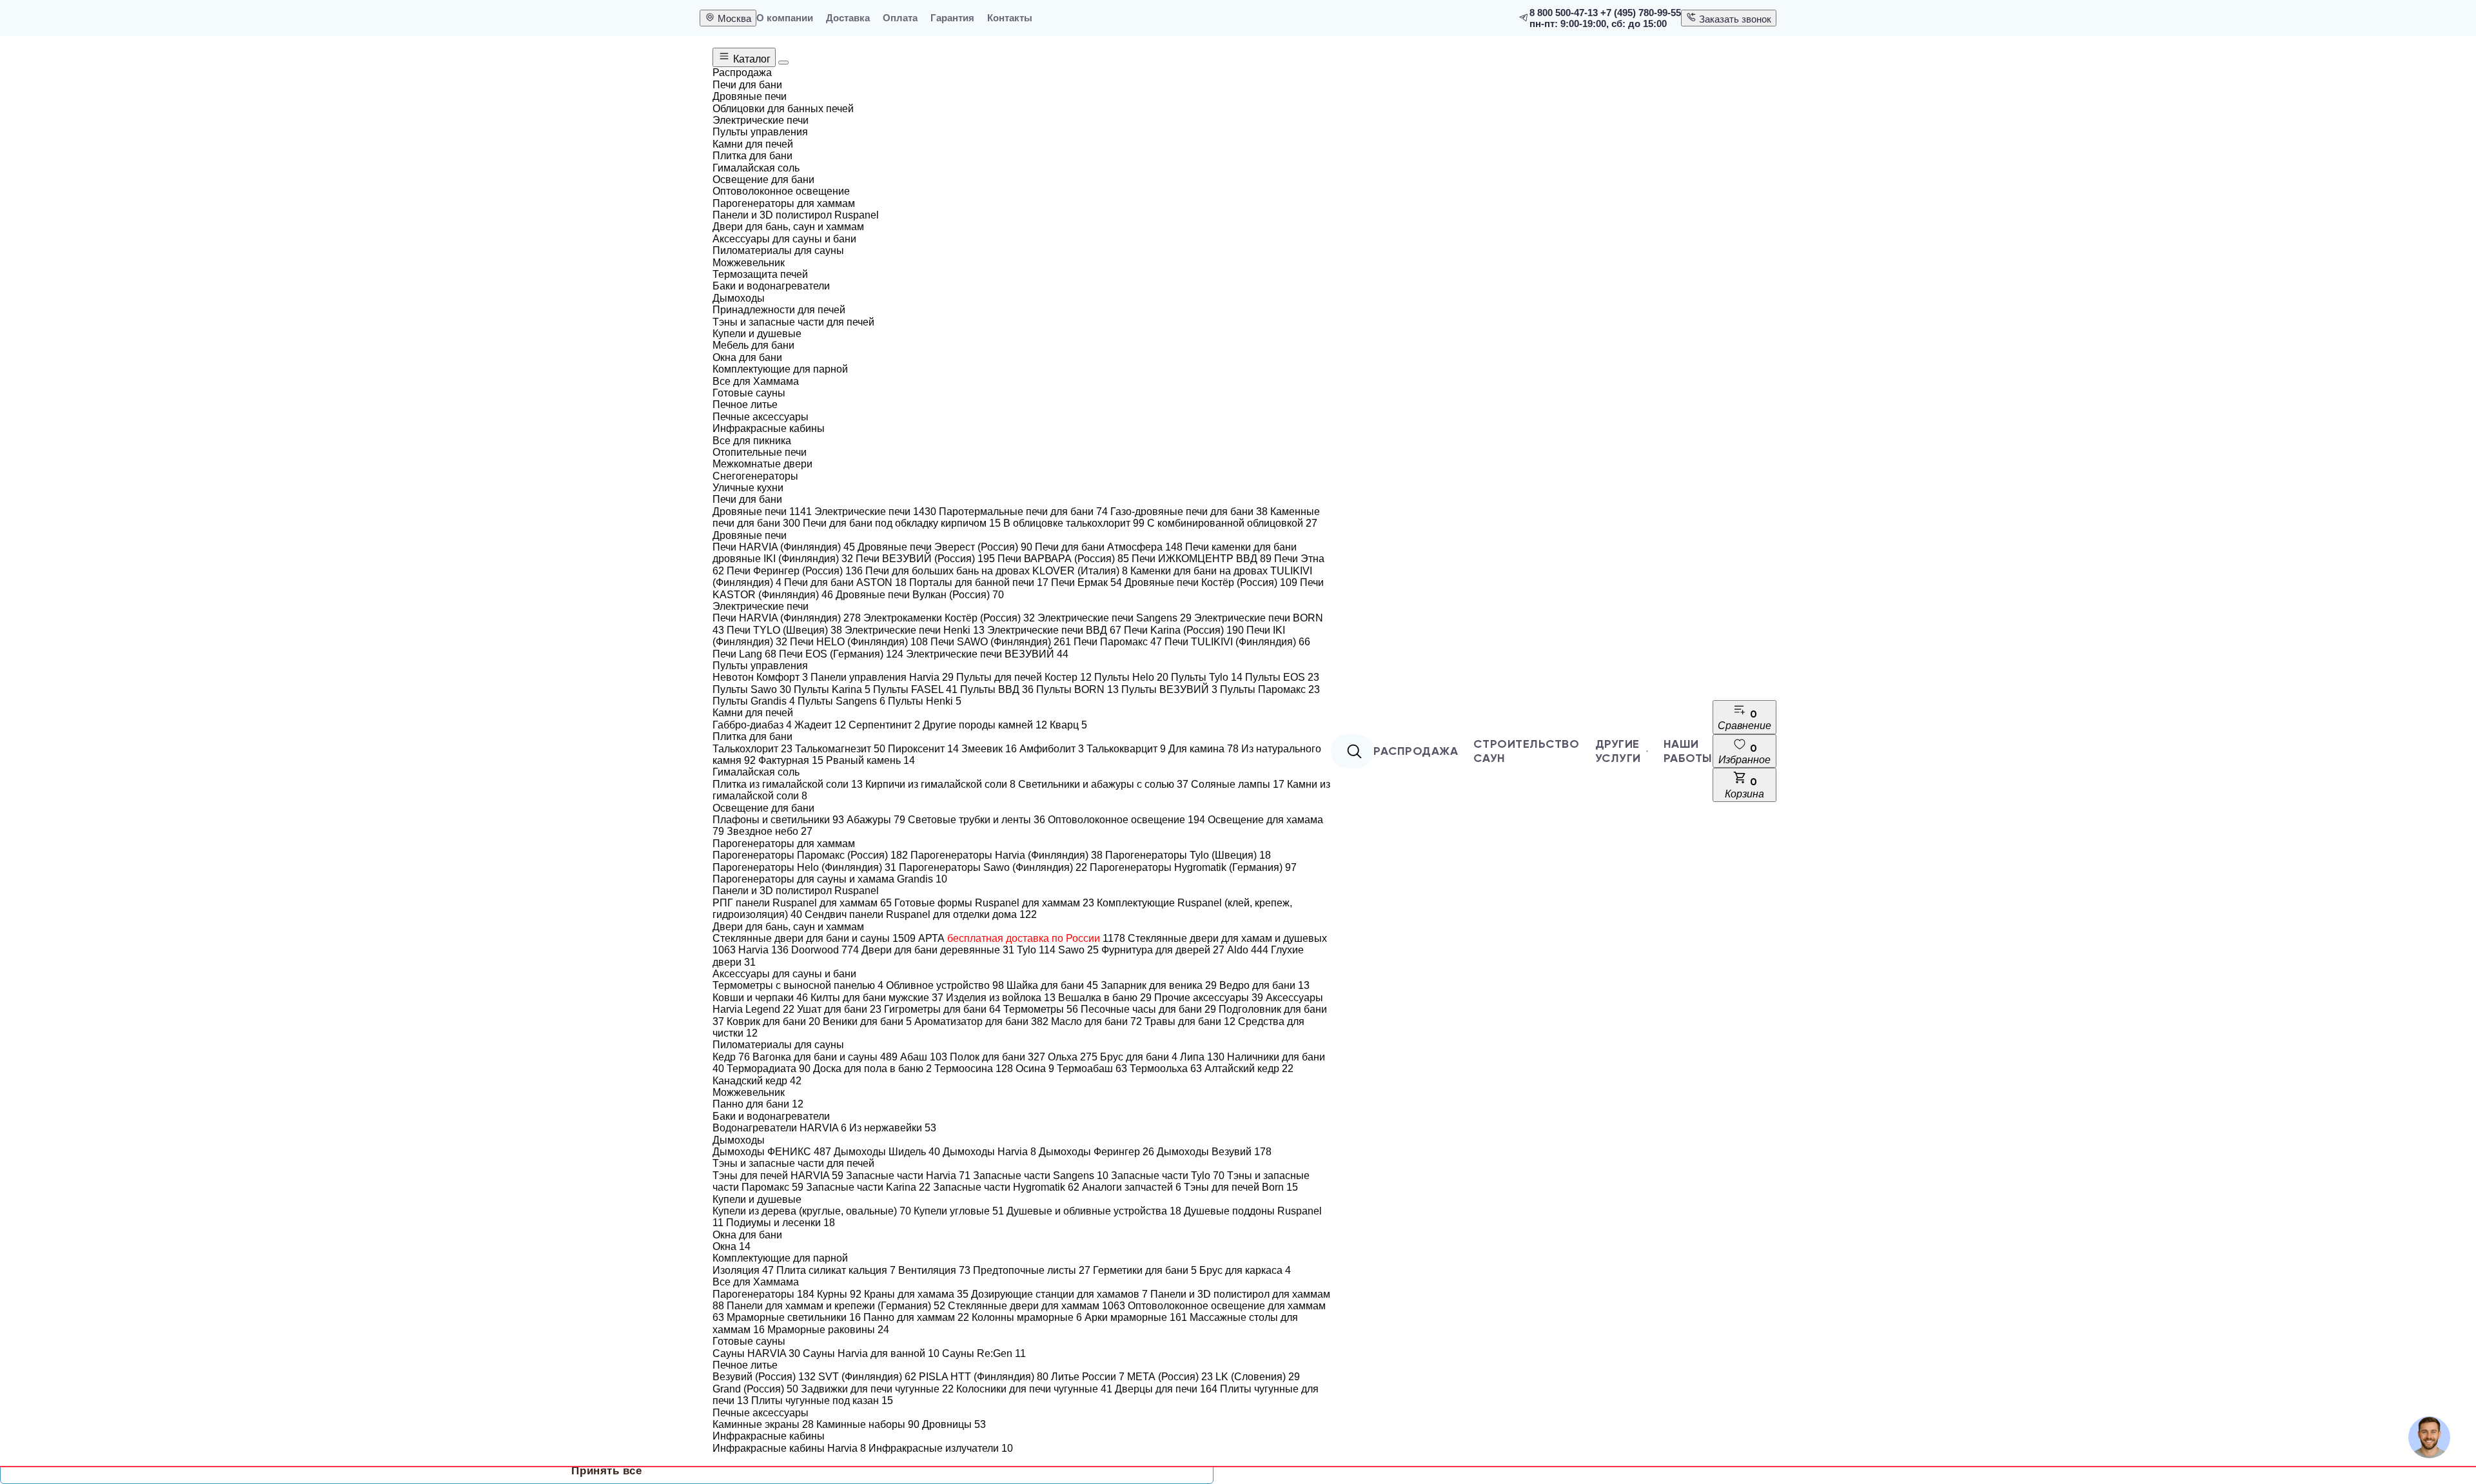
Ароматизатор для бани (981, 1021)
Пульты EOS (1282, 677)
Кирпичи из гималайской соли (940, 784)
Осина (1035, 1069)
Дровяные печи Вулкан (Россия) (920, 595)
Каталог (751, 59)
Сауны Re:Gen (984, 1353)
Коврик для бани (773, 1021)
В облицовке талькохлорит (1074, 523)
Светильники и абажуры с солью (1103, 784)
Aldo (1248, 950)
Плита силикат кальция (836, 1270)
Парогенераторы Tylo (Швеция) (1188, 855)
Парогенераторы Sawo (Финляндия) (993, 867)
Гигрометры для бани (942, 1009)
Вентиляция (934, 1270)
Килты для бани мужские (877, 998)
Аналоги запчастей (1132, 1187)
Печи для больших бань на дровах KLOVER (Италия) (997, 571)
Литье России (1088, 1377)
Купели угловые (959, 1211)
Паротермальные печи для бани (1023, 512)
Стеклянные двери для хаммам (1037, 1306)
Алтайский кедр (1249, 1069)
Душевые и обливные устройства (1094, 1211)
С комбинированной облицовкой (1232, 523)
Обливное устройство (945, 985)
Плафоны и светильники (778, 820)
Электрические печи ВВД (1054, 630)
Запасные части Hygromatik (1006, 1187)
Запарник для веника (1159, 985)
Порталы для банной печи (979, 582)
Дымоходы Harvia (989, 1152)
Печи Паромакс (1118, 642)
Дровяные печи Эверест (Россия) (945, 547)
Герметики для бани (1145, 1270)
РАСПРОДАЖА (1416, 751)
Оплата (900, 18)
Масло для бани (1096, 1021)
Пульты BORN (1077, 689)
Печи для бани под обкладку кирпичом (902, 523)
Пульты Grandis (754, 701)
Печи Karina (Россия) (1184, 630)
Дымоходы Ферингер (1096, 1152)
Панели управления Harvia (882, 677)
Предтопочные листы (1032, 1270)
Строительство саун (1526, 751)
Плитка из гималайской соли (788, 784)
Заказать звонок (1734, 19)
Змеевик (989, 749)
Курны (839, 1294)
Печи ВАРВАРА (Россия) (1063, 559)
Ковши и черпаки (760, 998)
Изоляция (743, 1270)
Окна (732, 1246)
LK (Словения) (1258, 1377)
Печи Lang (744, 654)
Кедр (731, 1057)
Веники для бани (867, 1021)
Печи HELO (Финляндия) (859, 642)
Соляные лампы (1238, 784)
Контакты (1010, 18)
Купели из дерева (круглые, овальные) (812, 1211)
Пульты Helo (1131, 677)
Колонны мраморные (1027, 1317)
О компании (785, 18)
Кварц (1068, 725)
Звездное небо (770, 831)
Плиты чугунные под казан (822, 1401)
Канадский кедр (757, 1081)
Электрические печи (875, 512)
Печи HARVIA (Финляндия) (784, 547)
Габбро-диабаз (752, 725)
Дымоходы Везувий (1214, 1152)
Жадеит (820, 725)
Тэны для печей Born (1241, 1187)
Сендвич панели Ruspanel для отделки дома (921, 914)
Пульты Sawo (752, 689)
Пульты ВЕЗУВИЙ (1169, 689)
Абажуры (876, 820)
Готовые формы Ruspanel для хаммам (994, 903)
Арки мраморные (1136, 1317)
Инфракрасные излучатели (941, 1448)
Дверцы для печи (1166, 1389)
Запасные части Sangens (1041, 1176)
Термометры (1041, 1009)
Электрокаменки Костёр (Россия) (949, 618)
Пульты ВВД (997, 689)
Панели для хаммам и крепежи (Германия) (836, 1306)
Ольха (1073, 1057)
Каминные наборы (868, 1424)
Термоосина (974, 1069)
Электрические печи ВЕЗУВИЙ (987, 654)
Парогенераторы (763, 1294)
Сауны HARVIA (756, 1353)
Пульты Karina (832, 689)
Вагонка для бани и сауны (825, 1057)
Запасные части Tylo (1168, 1176)
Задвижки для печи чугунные (877, 1389)
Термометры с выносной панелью (798, 985)
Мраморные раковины (828, 1330)
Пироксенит (923, 749)
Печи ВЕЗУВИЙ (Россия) (925, 559)
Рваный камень (870, 760)
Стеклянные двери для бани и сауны (814, 938)
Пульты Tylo (1207, 677)
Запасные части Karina (868, 1187)
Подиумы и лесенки (781, 1223)
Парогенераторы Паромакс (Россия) (810, 855)
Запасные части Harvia (908, 1176)
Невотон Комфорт (760, 677)
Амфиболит (1052, 749)
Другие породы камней (985, 725)
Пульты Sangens (841, 701)
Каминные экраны (763, 1424)
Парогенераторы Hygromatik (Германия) (1193, 867)
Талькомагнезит (840, 749)
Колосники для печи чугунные (1034, 1389)
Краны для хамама (916, 1294)
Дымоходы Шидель (887, 1152)
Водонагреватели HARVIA (780, 1128)
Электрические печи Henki (915, 630)
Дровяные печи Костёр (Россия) (1211, 582)
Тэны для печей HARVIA (778, 1176)
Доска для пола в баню (872, 1069)
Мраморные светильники (794, 1317)
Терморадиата (769, 1069)
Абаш (924, 1057)
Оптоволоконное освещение (1126, 820)
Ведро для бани (1264, 985)
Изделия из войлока (1001, 998)
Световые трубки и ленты (977, 820)
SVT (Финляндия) (867, 1377)
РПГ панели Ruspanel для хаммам (802, 903)
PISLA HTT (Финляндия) (984, 1377)
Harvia (763, 950)
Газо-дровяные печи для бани (1189, 512)
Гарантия (952, 18)
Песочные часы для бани (1148, 1009)
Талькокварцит (1126, 749)
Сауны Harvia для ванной (871, 1353)
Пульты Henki (925, 701)
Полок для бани (997, 1057)
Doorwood (825, 950)
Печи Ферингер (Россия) (795, 571)
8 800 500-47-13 (1564, 13)
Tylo (1036, 950)
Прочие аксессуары (1209, 998)
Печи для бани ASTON (845, 582)
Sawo (1078, 950)
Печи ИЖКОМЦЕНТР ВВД (1202, 559)
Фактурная (791, 760)
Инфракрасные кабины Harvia (789, 1448)
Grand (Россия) (755, 1389)
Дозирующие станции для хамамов (1059, 1294)
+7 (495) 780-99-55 (1641, 13)
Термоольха (1166, 1069)
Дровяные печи (762, 512)
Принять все (606, 1471)
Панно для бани (758, 1104)
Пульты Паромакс (1270, 689)
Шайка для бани (1052, 985)
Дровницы (954, 1424)
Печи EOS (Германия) (841, 654)
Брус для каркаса (1245, 1270)
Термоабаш (1092, 1069)
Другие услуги (1618, 751)
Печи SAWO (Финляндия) (1001, 642)
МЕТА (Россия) (1170, 1377)
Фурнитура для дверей (1163, 950)
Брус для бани (1139, 1057)
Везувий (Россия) (764, 1377)
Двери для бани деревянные (938, 950)
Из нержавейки (893, 1128)
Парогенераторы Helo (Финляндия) (804, 867)
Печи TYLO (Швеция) (784, 630)
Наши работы (1688, 751)
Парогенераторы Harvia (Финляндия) (1007, 855)
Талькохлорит (752, 749)
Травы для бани (1190, 1021)
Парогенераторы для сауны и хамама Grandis (830, 879)
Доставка (848, 18)
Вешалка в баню (1105, 998)
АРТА (1022, 938)
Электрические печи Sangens (1115, 618)
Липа (1202, 1057)
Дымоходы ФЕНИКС (772, 1152)
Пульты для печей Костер (1024, 677)
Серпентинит (884, 725)
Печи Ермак (1086, 582)
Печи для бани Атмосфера (1109, 547)
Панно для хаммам (916, 1317)
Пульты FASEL (915, 689)
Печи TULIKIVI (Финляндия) (1237, 642)
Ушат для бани (839, 1009)
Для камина (1204, 749)
